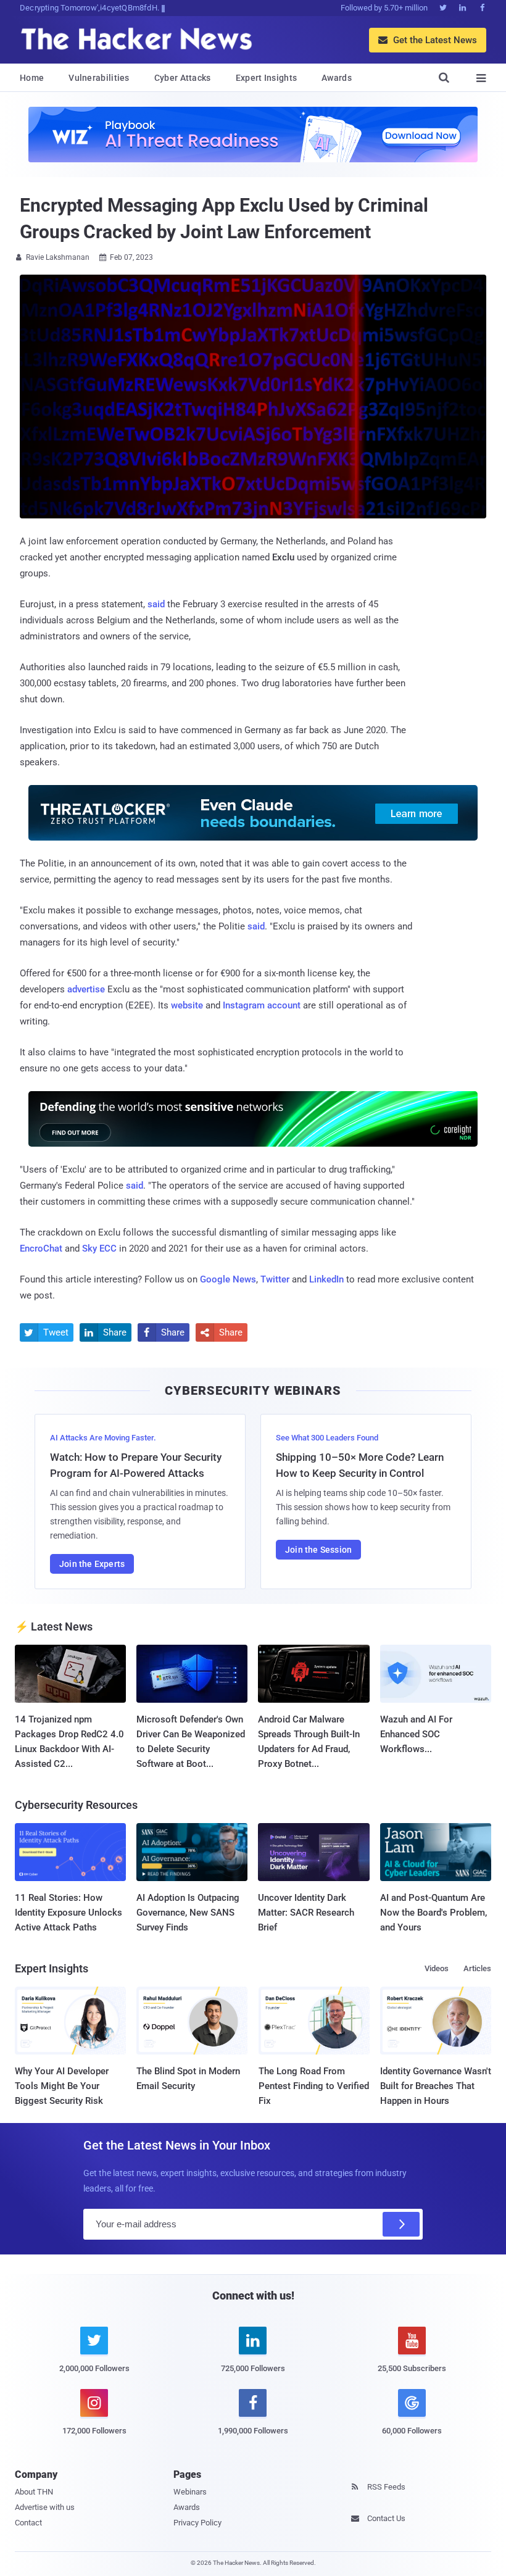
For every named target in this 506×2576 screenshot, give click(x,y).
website (187, 1005)
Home (32, 78)
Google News (228, 1279)
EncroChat (41, 1249)
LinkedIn (326, 1279)
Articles (477, 1968)
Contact (28, 2523)
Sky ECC (99, 1249)
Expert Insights (267, 78)
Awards (337, 78)
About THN (34, 2492)
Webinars (190, 2492)
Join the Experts (92, 1564)
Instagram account (262, 1005)
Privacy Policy (197, 2523)
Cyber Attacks (183, 78)
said (156, 604)
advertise (86, 989)
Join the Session (318, 1550)
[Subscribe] (401, 2224)
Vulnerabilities (99, 78)
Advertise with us (45, 2507)
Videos (437, 1968)
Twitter (275, 1279)
